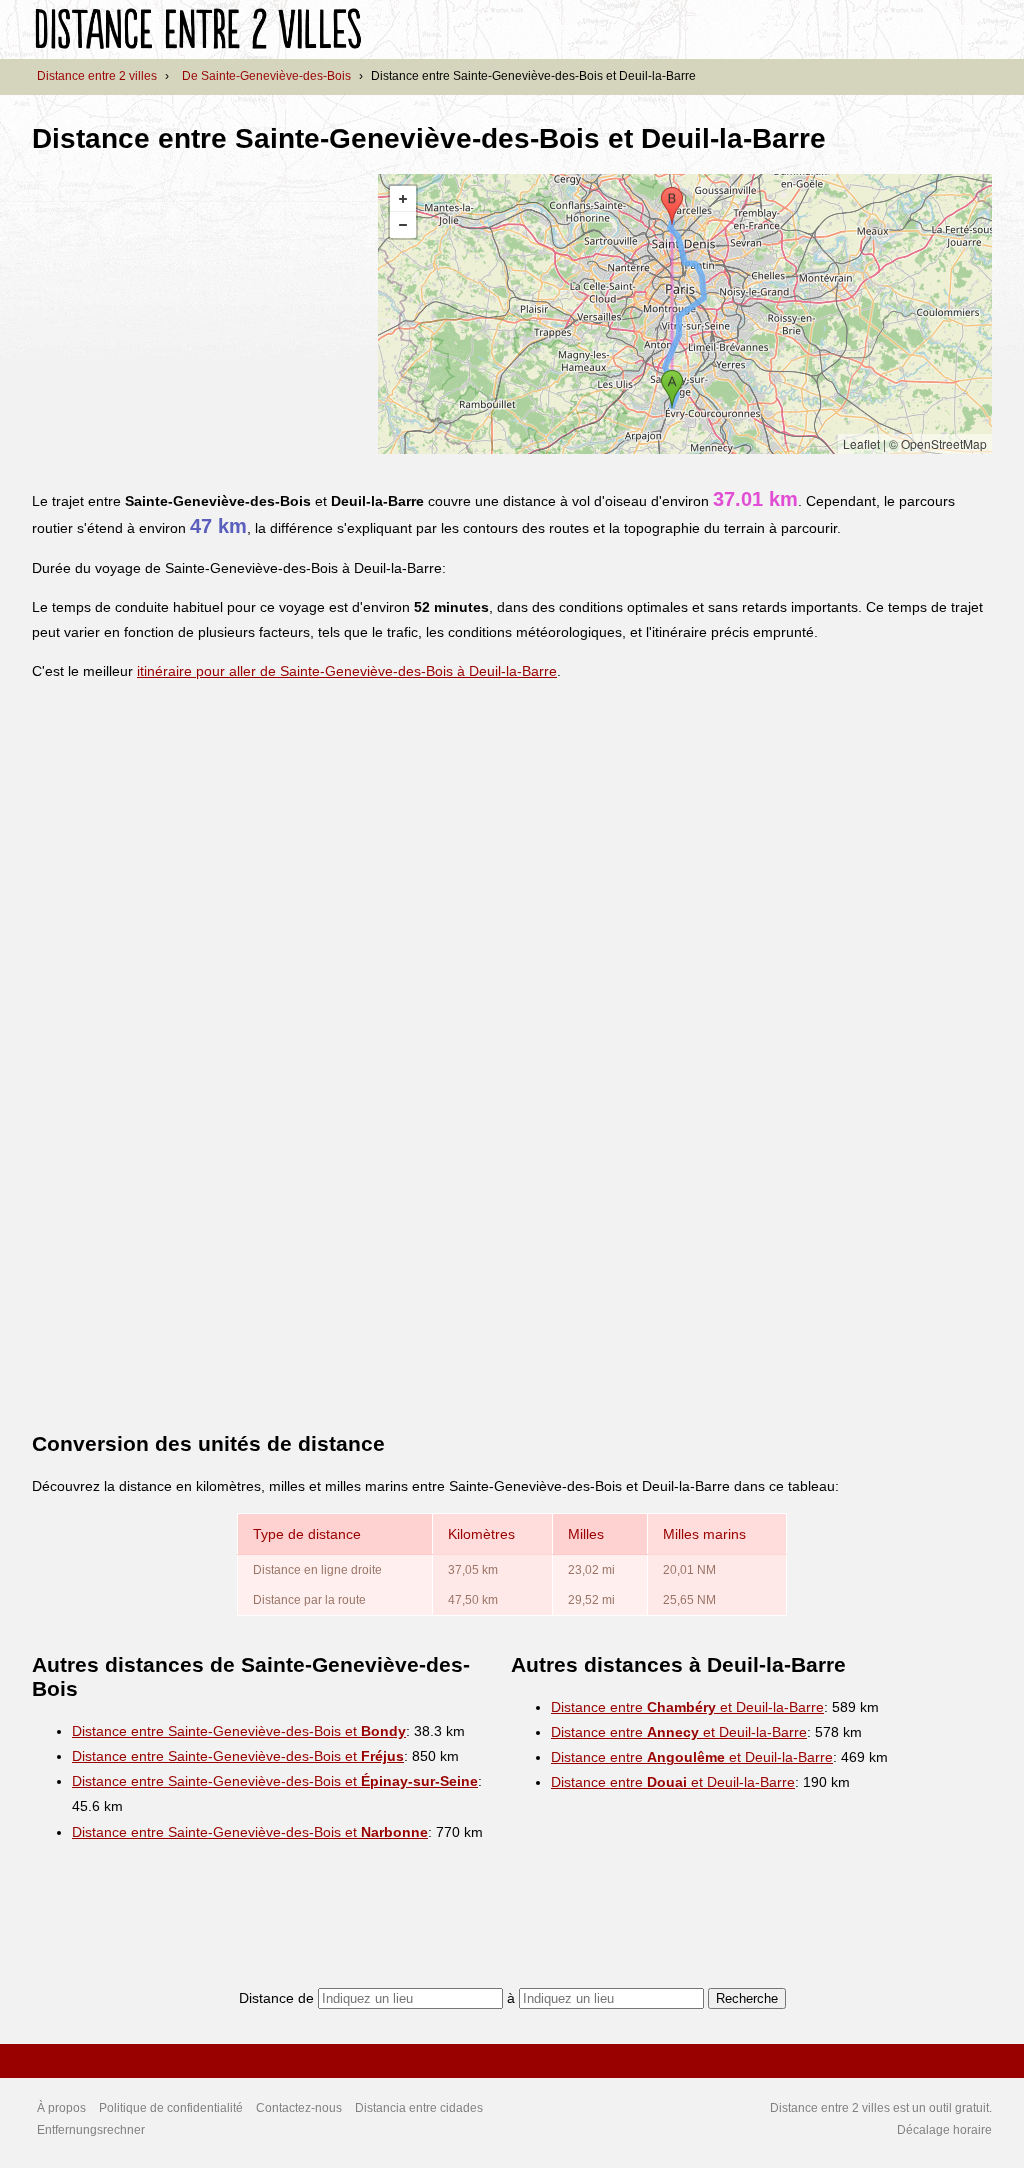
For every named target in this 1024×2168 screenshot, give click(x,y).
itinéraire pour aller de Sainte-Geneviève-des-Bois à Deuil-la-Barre (347, 671)
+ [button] (403, 199)
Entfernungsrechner (91, 2130)
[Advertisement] (200, 314)
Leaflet (861, 443)
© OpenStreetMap (938, 443)
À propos (61, 2108)
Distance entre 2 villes (97, 76)
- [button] (403, 225)
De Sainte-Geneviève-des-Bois (266, 76)
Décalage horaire (944, 2130)
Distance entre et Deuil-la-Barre (687, 1707)
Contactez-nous (299, 2108)
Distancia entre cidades (419, 2108)
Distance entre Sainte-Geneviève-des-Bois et (239, 1731)
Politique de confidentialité (171, 2108)
